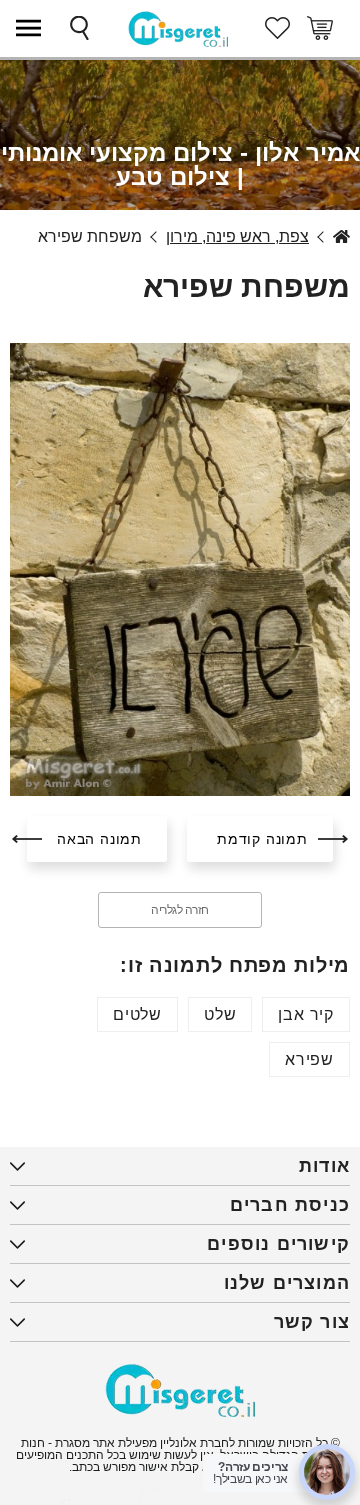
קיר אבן (306, 1014)
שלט (220, 1014)
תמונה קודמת (262, 839)
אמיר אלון (341, 237)
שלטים (137, 1014)
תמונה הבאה (99, 839)
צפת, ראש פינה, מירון (237, 237)
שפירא (309, 1059)
